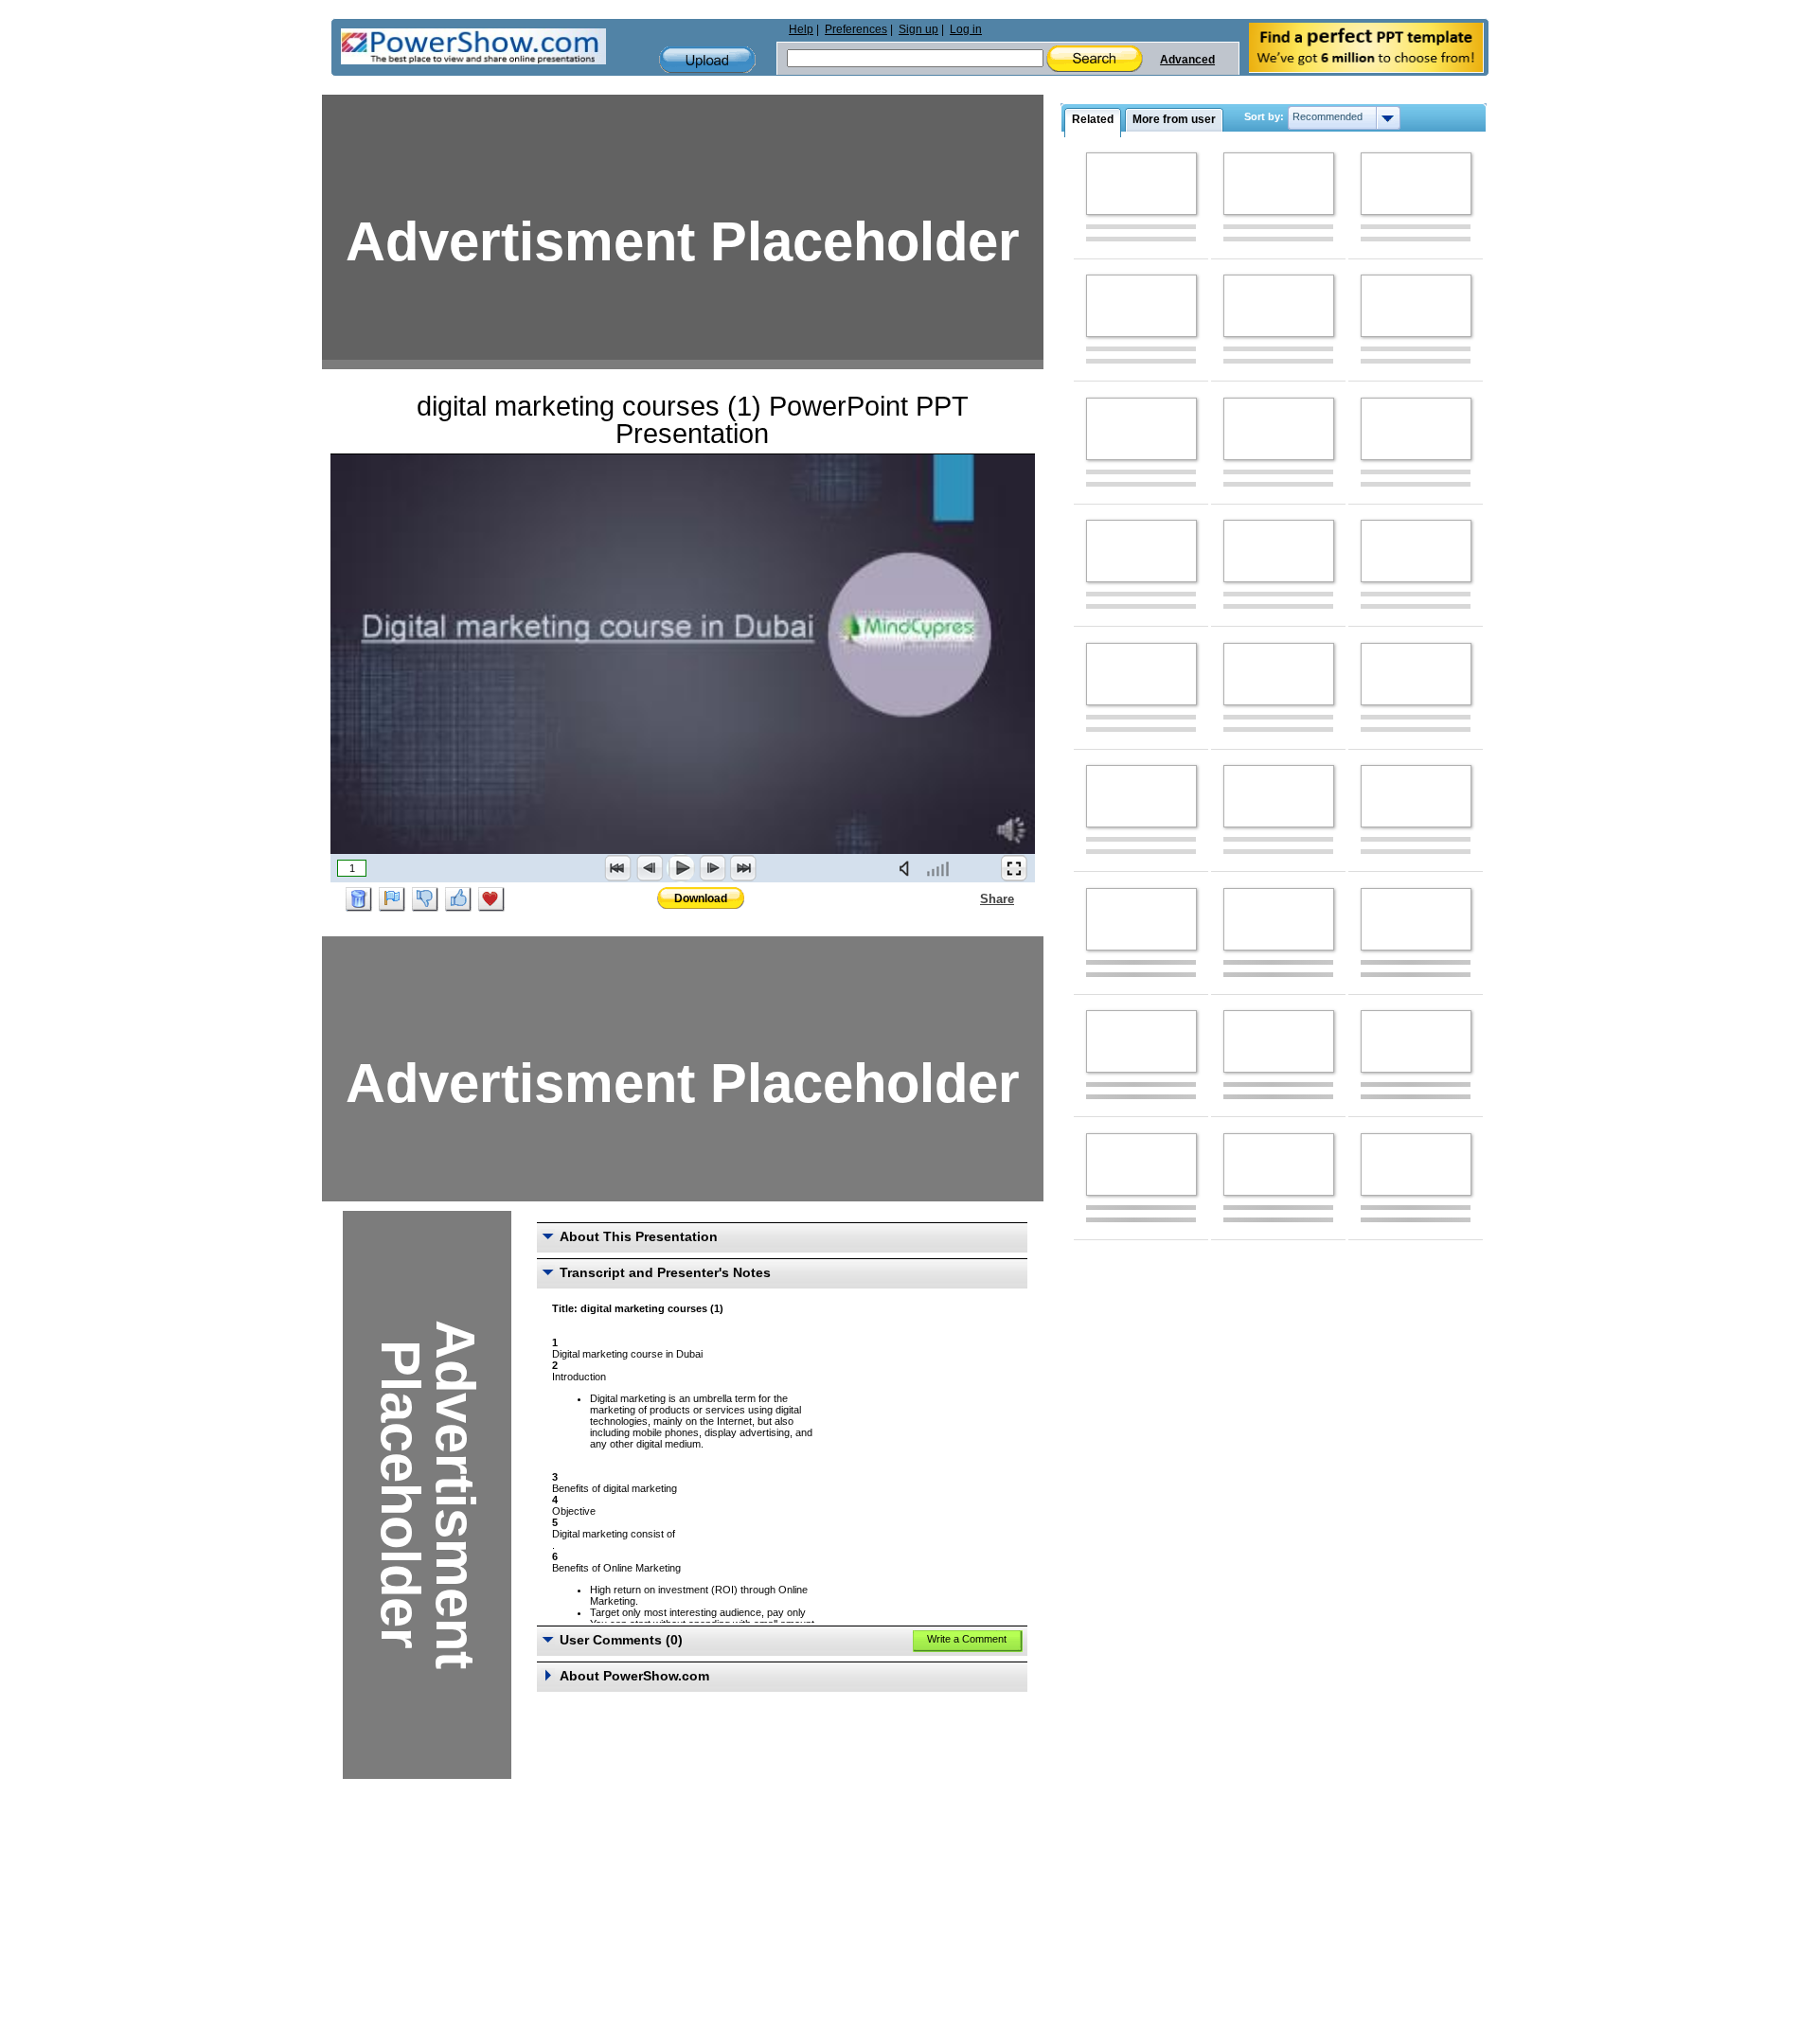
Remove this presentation (359, 899)
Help (801, 29)
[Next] (712, 868)
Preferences (856, 29)
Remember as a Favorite (491, 899)
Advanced (1187, 60)
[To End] (743, 868)
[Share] (969, 898)
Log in (966, 29)
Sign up (918, 29)
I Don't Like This (425, 899)
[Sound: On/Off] (908, 868)
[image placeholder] (1141, 184)
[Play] (681, 868)
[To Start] (618, 868)
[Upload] (707, 60)
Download (701, 898)
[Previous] (650, 868)
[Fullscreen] (1014, 868)
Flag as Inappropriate (392, 899)
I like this (458, 899)
